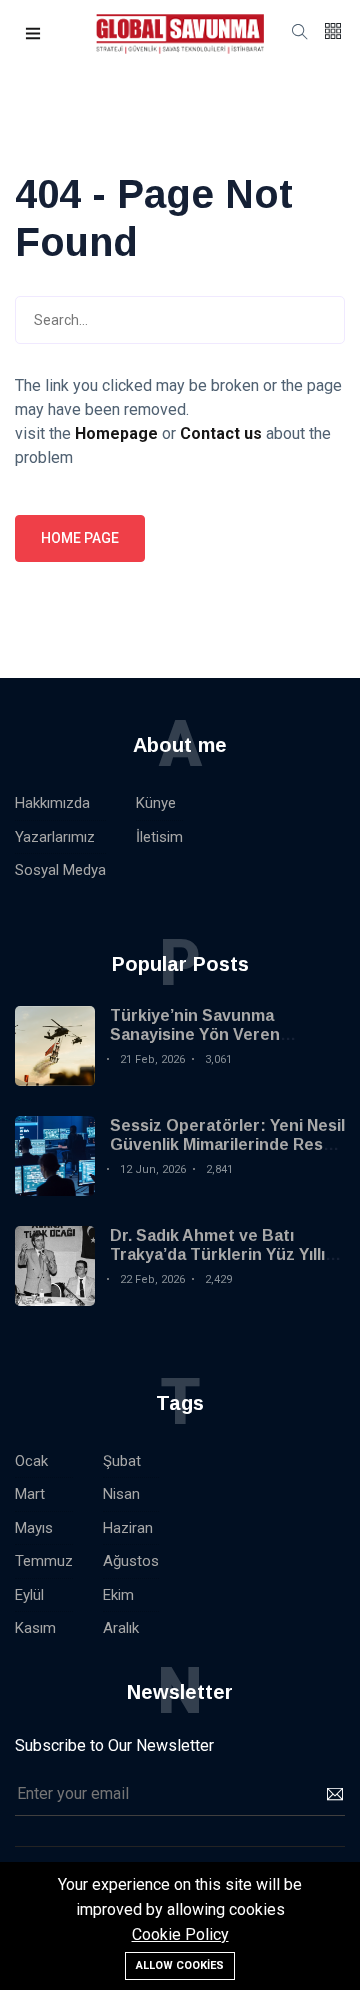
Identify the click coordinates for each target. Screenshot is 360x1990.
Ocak (31, 1461)
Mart (30, 1494)
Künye (156, 803)
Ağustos (131, 1561)
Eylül (29, 1595)
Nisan (121, 1494)
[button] (34, 34)
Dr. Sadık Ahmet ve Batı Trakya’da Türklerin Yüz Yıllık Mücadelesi (222, 1254)
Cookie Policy (180, 1934)
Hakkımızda (52, 803)
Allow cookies (180, 1965)
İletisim (159, 837)
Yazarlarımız (55, 837)
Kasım (35, 1628)
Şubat (122, 1461)
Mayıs (34, 1528)
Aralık (121, 1628)
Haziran (128, 1528)
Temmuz (44, 1561)
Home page (80, 538)
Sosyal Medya (60, 870)
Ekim (118, 1595)
